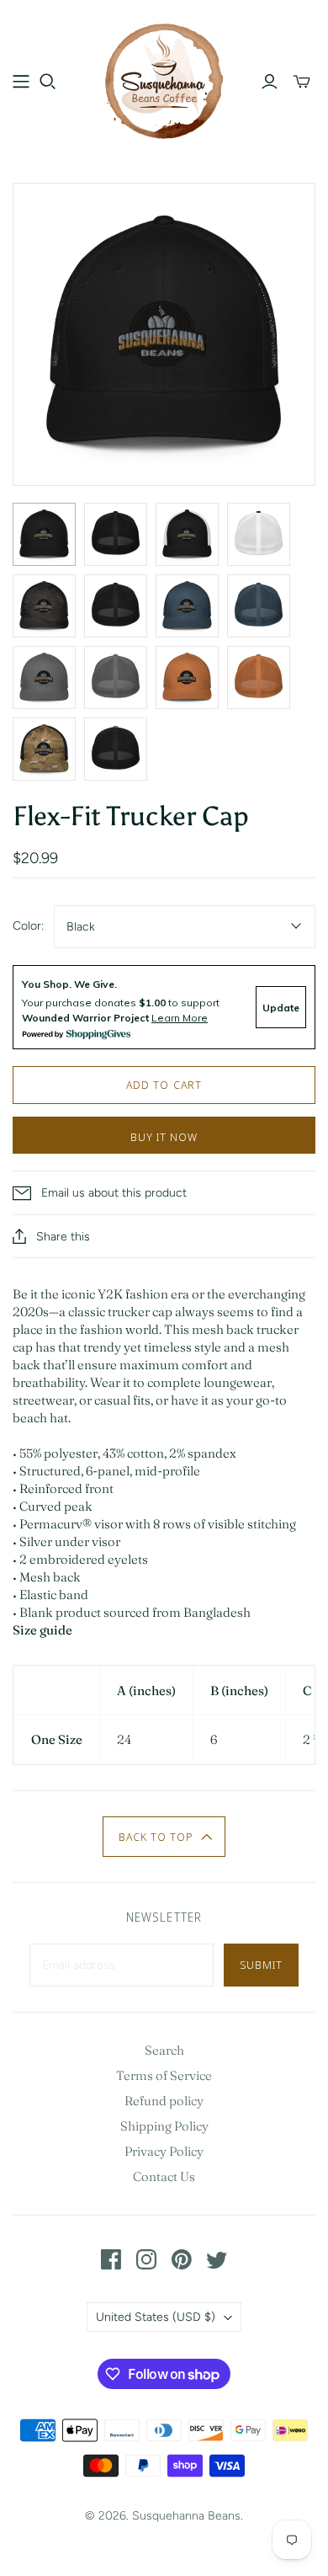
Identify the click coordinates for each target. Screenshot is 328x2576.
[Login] (270, 82)
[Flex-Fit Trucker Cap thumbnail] (44, 534)
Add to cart (164, 1085)
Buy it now (164, 1137)
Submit (261, 1965)
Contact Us (164, 2176)
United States (156, 2317)
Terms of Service (164, 2075)
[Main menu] (21, 82)
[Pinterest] (182, 2259)
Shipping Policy (164, 2126)
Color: (28, 926)
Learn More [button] (180, 1018)
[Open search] (48, 82)
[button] (164, 1837)
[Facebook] (111, 2259)
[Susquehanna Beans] (164, 78)
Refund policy (164, 2101)
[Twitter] (217, 2259)
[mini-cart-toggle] (302, 82)
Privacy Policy (164, 2151)
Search (164, 2050)
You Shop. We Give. (69, 984)
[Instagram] (146, 2259)
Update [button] (281, 1008)
